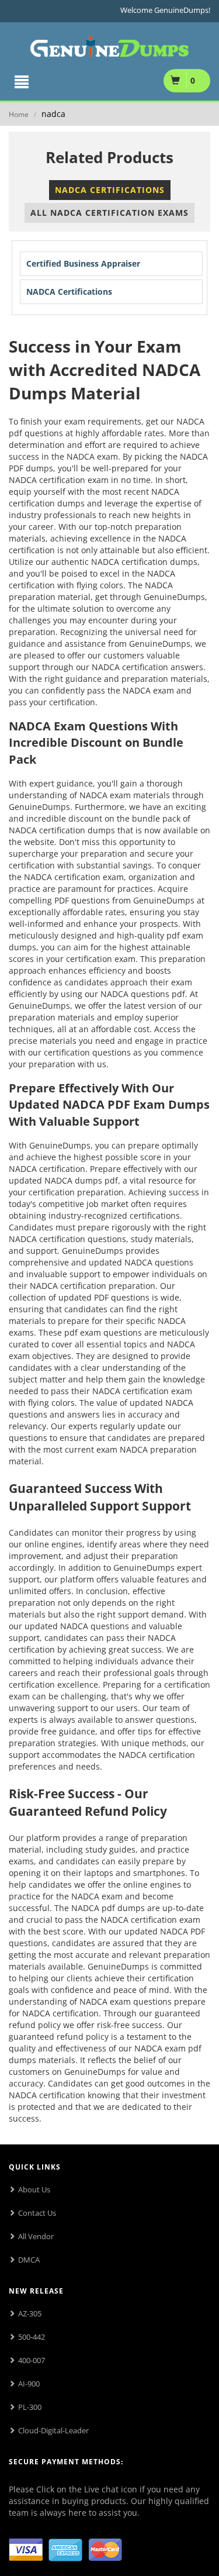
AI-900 (29, 2384)
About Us (34, 2189)
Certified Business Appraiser (83, 263)
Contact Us (37, 2213)
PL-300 (30, 2407)
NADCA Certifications (110, 190)
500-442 (32, 2337)
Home (19, 114)
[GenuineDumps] (109, 44)
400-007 (32, 2360)
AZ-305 (30, 2313)
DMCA (29, 2260)
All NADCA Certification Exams (109, 213)
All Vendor (36, 2236)
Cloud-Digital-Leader (53, 2430)
